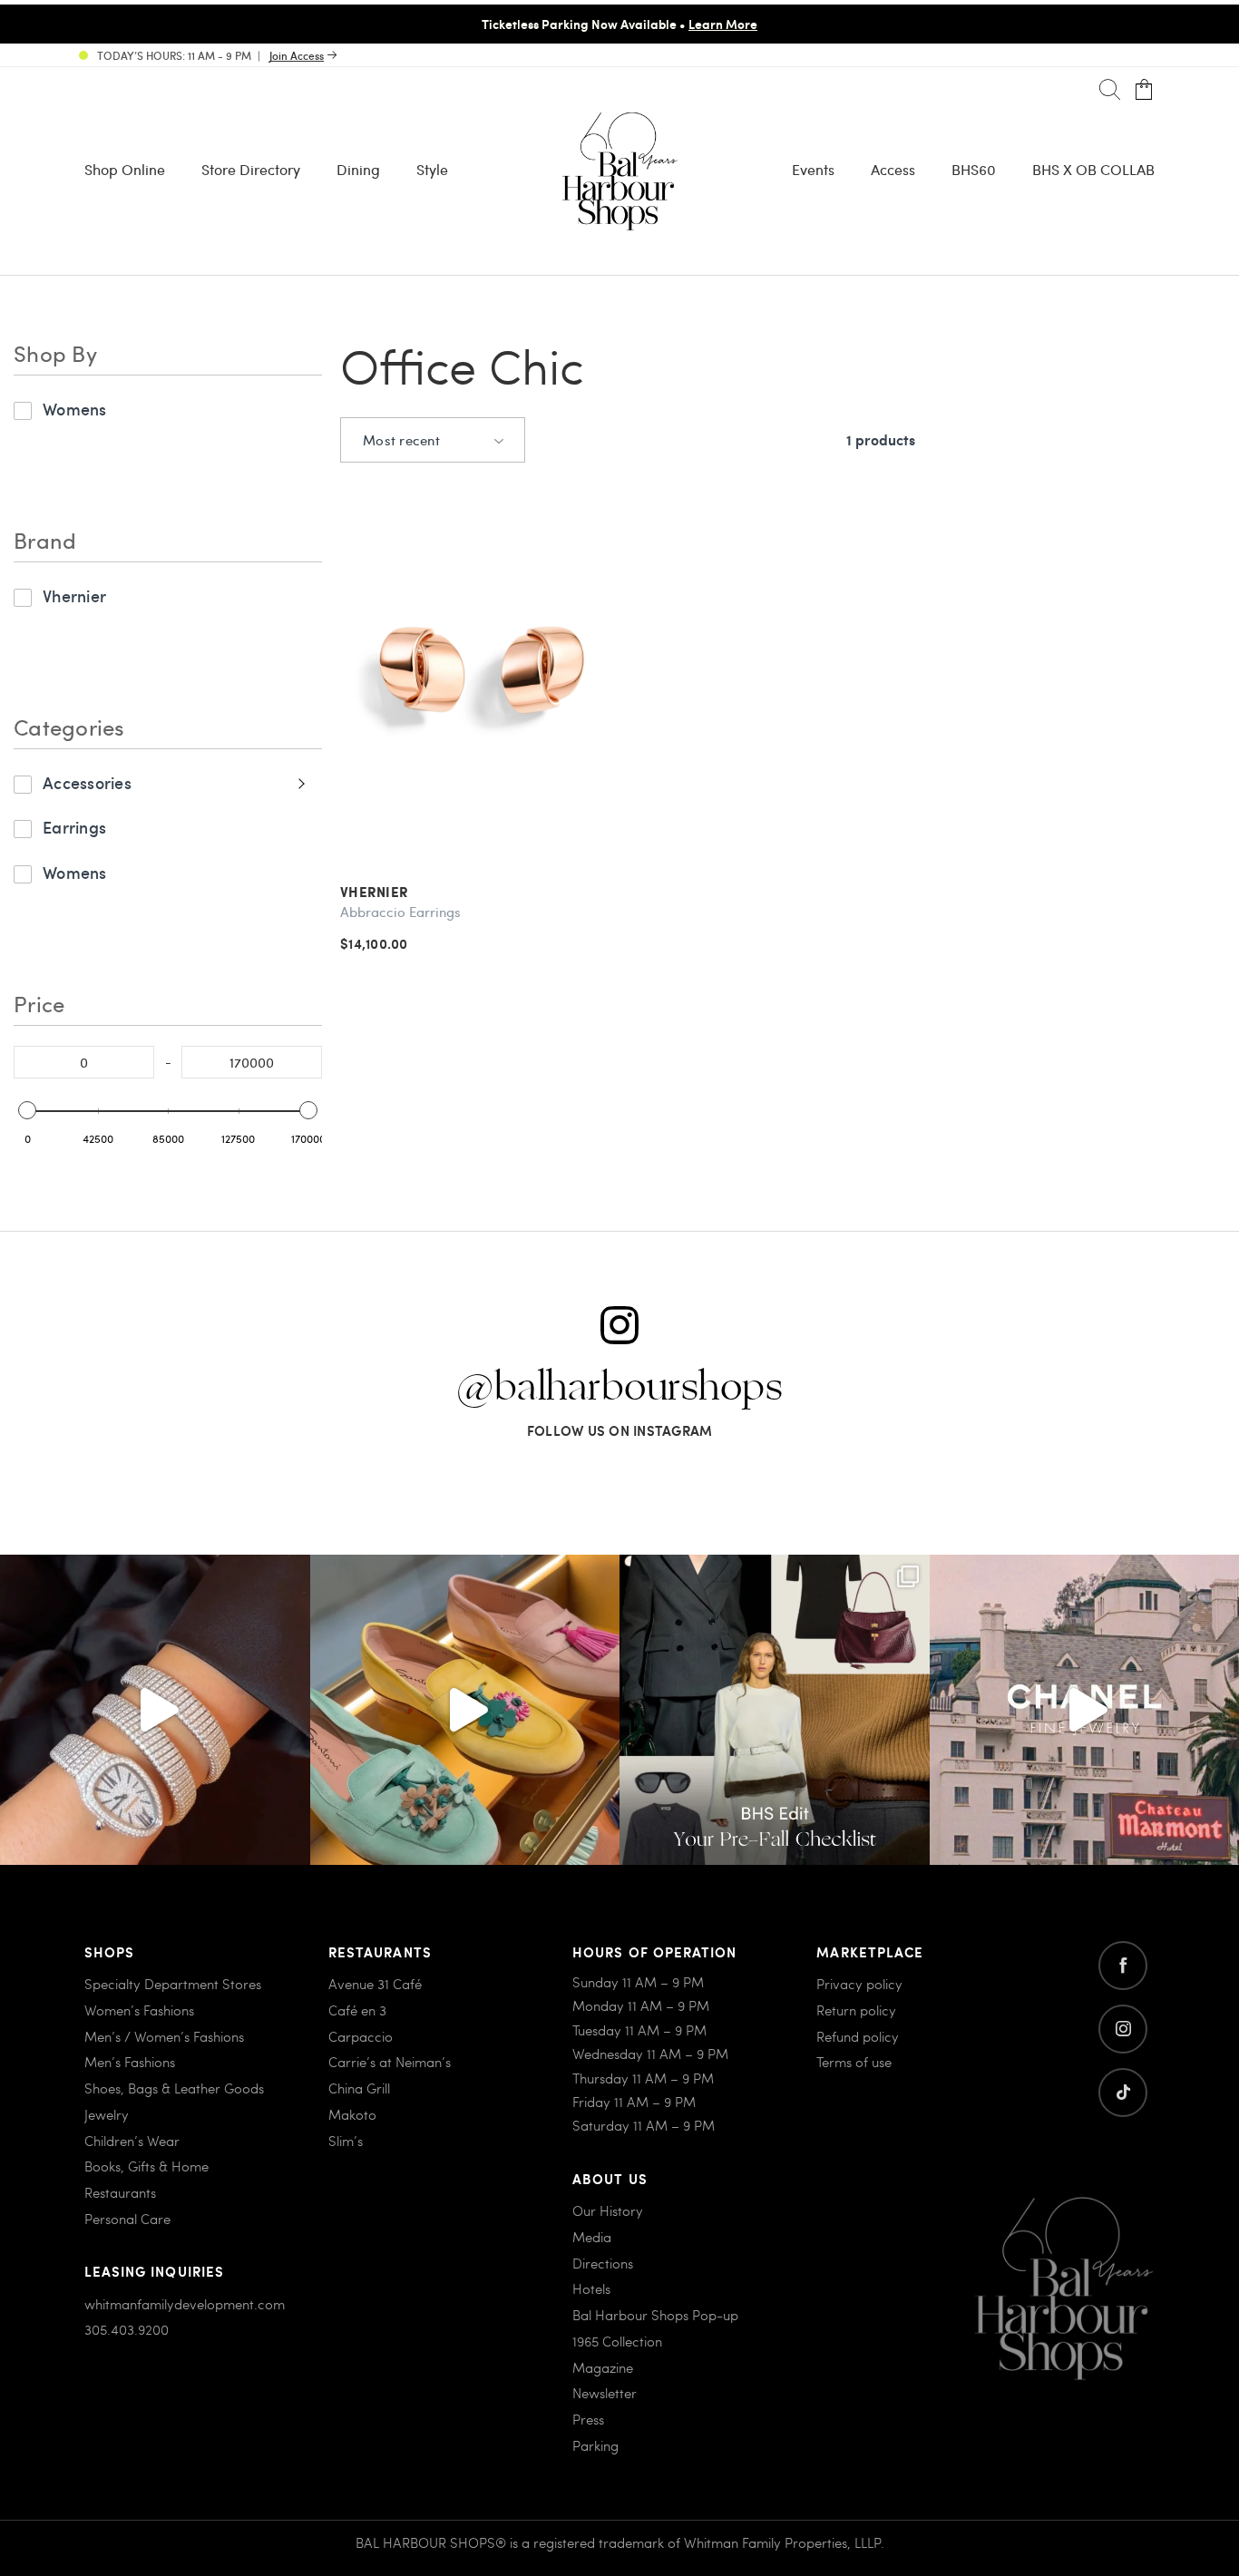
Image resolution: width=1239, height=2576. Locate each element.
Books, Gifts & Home (146, 2166)
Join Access (297, 55)
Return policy (856, 2010)
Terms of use (854, 2062)
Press (588, 2419)
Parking (595, 2445)
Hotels (591, 2288)
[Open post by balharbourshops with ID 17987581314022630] (775, 1710)
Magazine (603, 2367)
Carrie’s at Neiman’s (390, 2062)
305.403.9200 (127, 2329)
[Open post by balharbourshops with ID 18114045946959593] (155, 1710)
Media (592, 2237)
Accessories (87, 782)
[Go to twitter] (1123, 2093)
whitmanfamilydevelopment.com (185, 2304)
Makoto (352, 2114)
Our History (608, 2210)
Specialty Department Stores (173, 1984)
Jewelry (107, 2114)
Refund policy (858, 2036)
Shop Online (125, 169)
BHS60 (974, 169)
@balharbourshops (619, 1388)
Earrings (74, 827)
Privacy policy (859, 1984)
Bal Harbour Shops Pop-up (655, 2315)
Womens (75, 409)
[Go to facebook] (1123, 1966)
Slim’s (346, 2141)
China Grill (359, 2088)
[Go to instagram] (1123, 2029)
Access (893, 169)
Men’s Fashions (130, 2062)
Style (432, 169)
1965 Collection (617, 2341)
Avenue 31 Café (375, 1984)
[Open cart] (1144, 90)
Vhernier (74, 595)
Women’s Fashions (139, 2010)
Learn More (692, 24)
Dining (358, 169)
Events (813, 169)
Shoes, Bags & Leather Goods (174, 2088)
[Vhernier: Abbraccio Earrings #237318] (482, 674)
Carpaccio (361, 2036)
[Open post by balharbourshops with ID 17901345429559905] (465, 1710)
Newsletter (605, 2393)
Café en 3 (357, 2010)
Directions (603, 2263)
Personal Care (127, 2219)
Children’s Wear (132, 2141)
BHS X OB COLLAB (1093, 169)
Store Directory (251, 169)
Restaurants (120, 2192)
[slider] (27, 1110)
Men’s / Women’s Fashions (164, 2036)
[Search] (1110, 90)
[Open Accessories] (299, 783)
